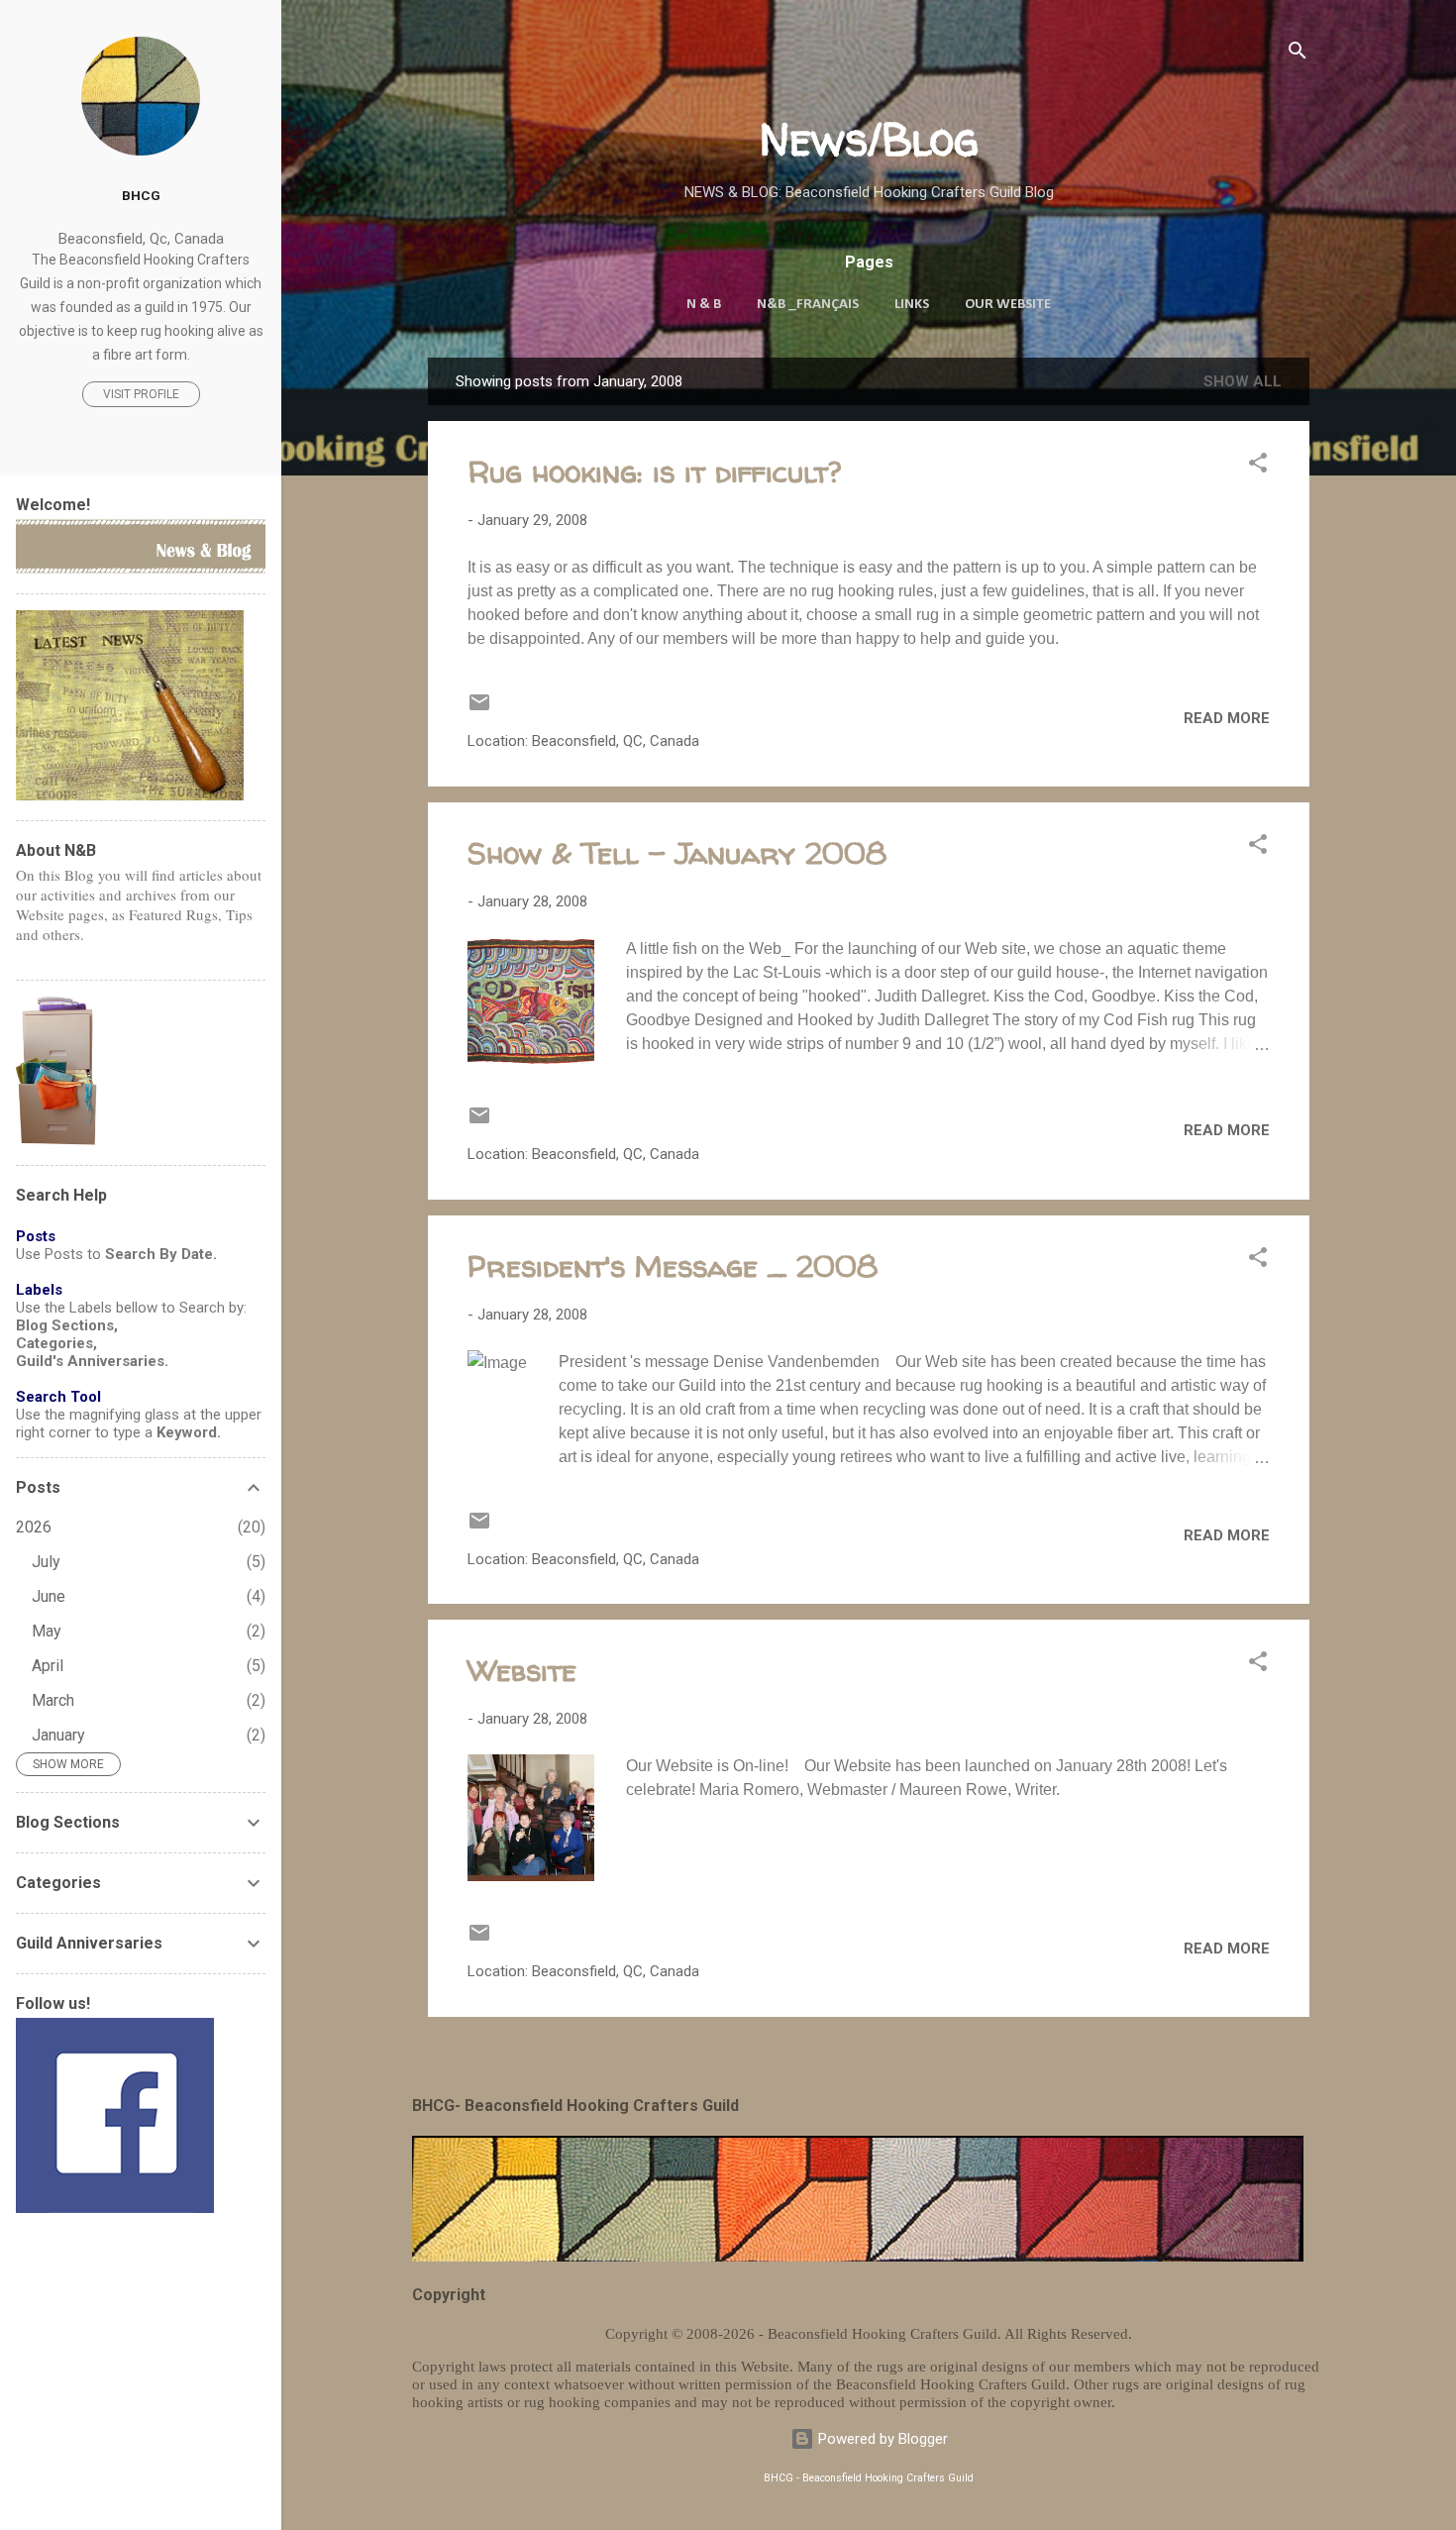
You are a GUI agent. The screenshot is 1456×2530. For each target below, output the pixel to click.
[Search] (1298, 54)
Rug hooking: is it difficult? (654, 471)
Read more (1227, 718)
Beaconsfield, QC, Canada (616, 741)
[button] (1258, 466)
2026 (34, 1527)
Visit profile (141, 394)
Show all (1243, 381)
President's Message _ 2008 (673, 1265)
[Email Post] (479, 709)
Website (522, 1670)
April (48, 1666)
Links (912, 305)
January (58, 1735)
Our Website (1008, 305)
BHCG (141, 195)
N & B (704, 305)
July (46, 1562)
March (53, 1700)
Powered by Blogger (881, 2439)
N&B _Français (808, 305)
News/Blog (869, 139)
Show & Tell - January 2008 (677, 852)
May (47, 1631)
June (49, 1596)
